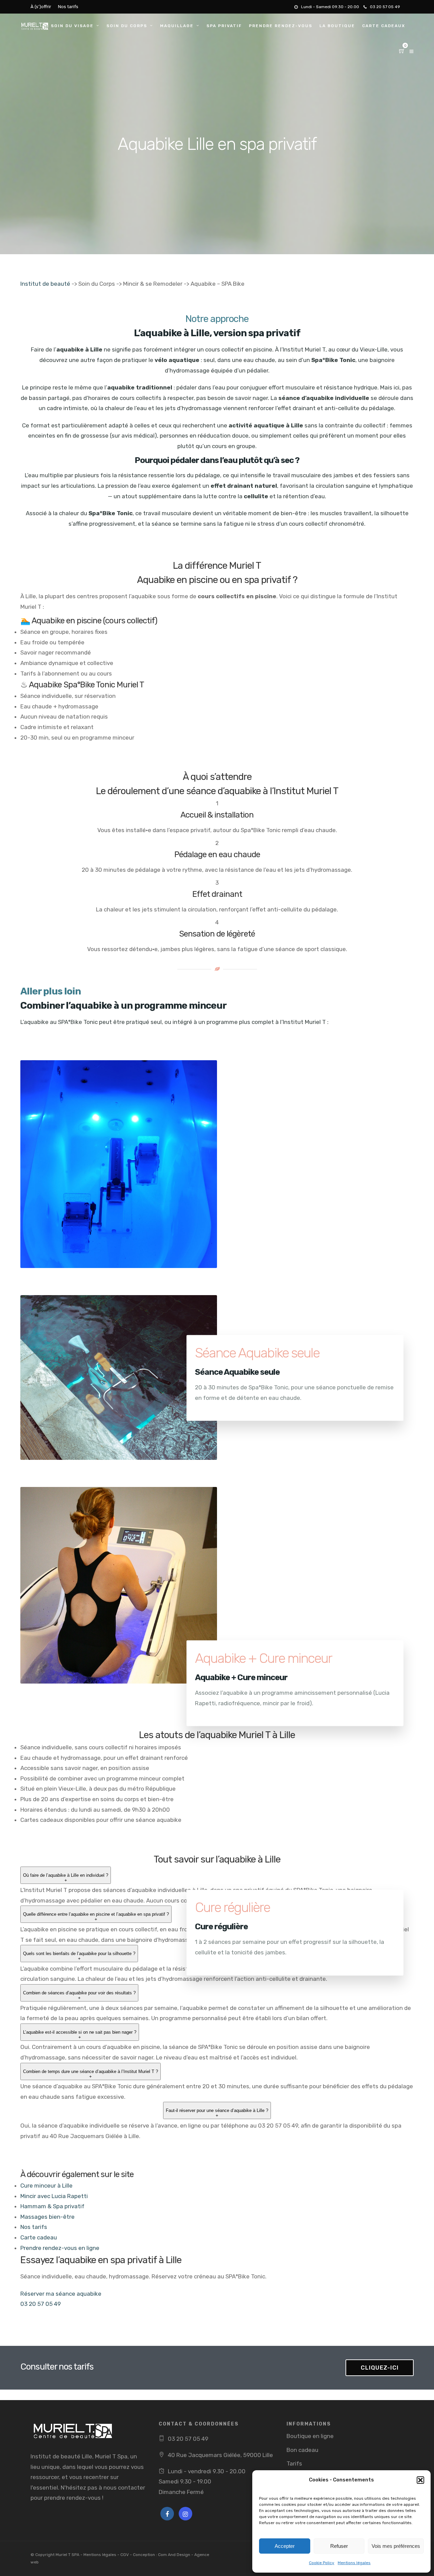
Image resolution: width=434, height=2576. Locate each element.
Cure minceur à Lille (46, 2186)
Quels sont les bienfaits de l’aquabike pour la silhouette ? (79, 1956)
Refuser (339, 2546)
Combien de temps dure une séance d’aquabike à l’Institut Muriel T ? (91, 2074)
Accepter (285, 2546)
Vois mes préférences (396, 2546)
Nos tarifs (68, 7)
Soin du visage (72, 26)
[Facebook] (167, 2514)
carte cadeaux (384, 26)
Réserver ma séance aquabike (61, 2294)
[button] (420, 2480)
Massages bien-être (47, 2217)
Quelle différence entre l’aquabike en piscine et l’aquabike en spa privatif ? (96, 1917)
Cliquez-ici (380, 2368)
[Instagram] (185, 2514)
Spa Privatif (224, 26)
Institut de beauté (45, 284)
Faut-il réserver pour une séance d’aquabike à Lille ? (217, 2113)
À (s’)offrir (41, 7)
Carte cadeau (39, 2237)
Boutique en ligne (310, 2436)
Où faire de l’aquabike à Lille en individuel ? (66, 1878)
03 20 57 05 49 (385, 7)
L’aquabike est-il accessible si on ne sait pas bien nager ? (80, 2035)
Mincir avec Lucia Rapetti (54, 2196)
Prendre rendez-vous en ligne (60, 2248)
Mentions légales (354, 2563)
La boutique (337, 26)
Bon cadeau (302, 2450)
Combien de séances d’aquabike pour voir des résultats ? (79, 1995)
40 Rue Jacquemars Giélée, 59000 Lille (220, 2455)
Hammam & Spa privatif (52, 2206)
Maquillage (177, 26)
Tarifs (294, 2463)
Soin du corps (127, 26)
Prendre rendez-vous (281, 26)
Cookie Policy (322, 2563)
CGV (125, 2555)
